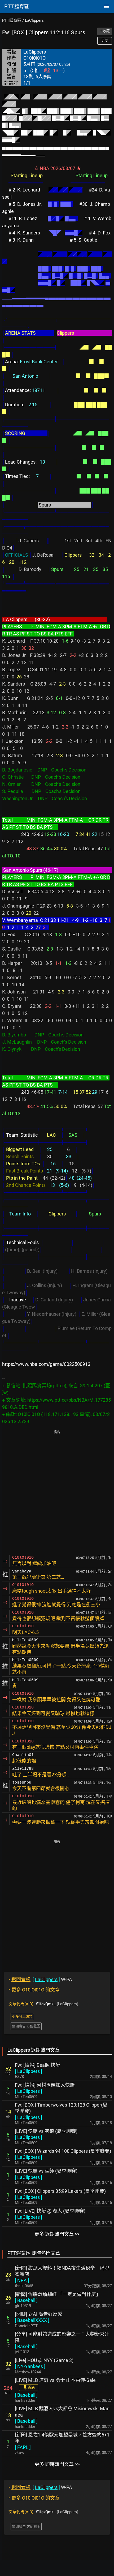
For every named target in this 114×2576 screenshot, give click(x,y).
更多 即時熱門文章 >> (57, 2464)
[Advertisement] (57, 1493)
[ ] (28, 2071)
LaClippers (34, 20)
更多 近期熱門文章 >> (57, 2234)
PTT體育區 (12, 20)
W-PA (40, 1979)
